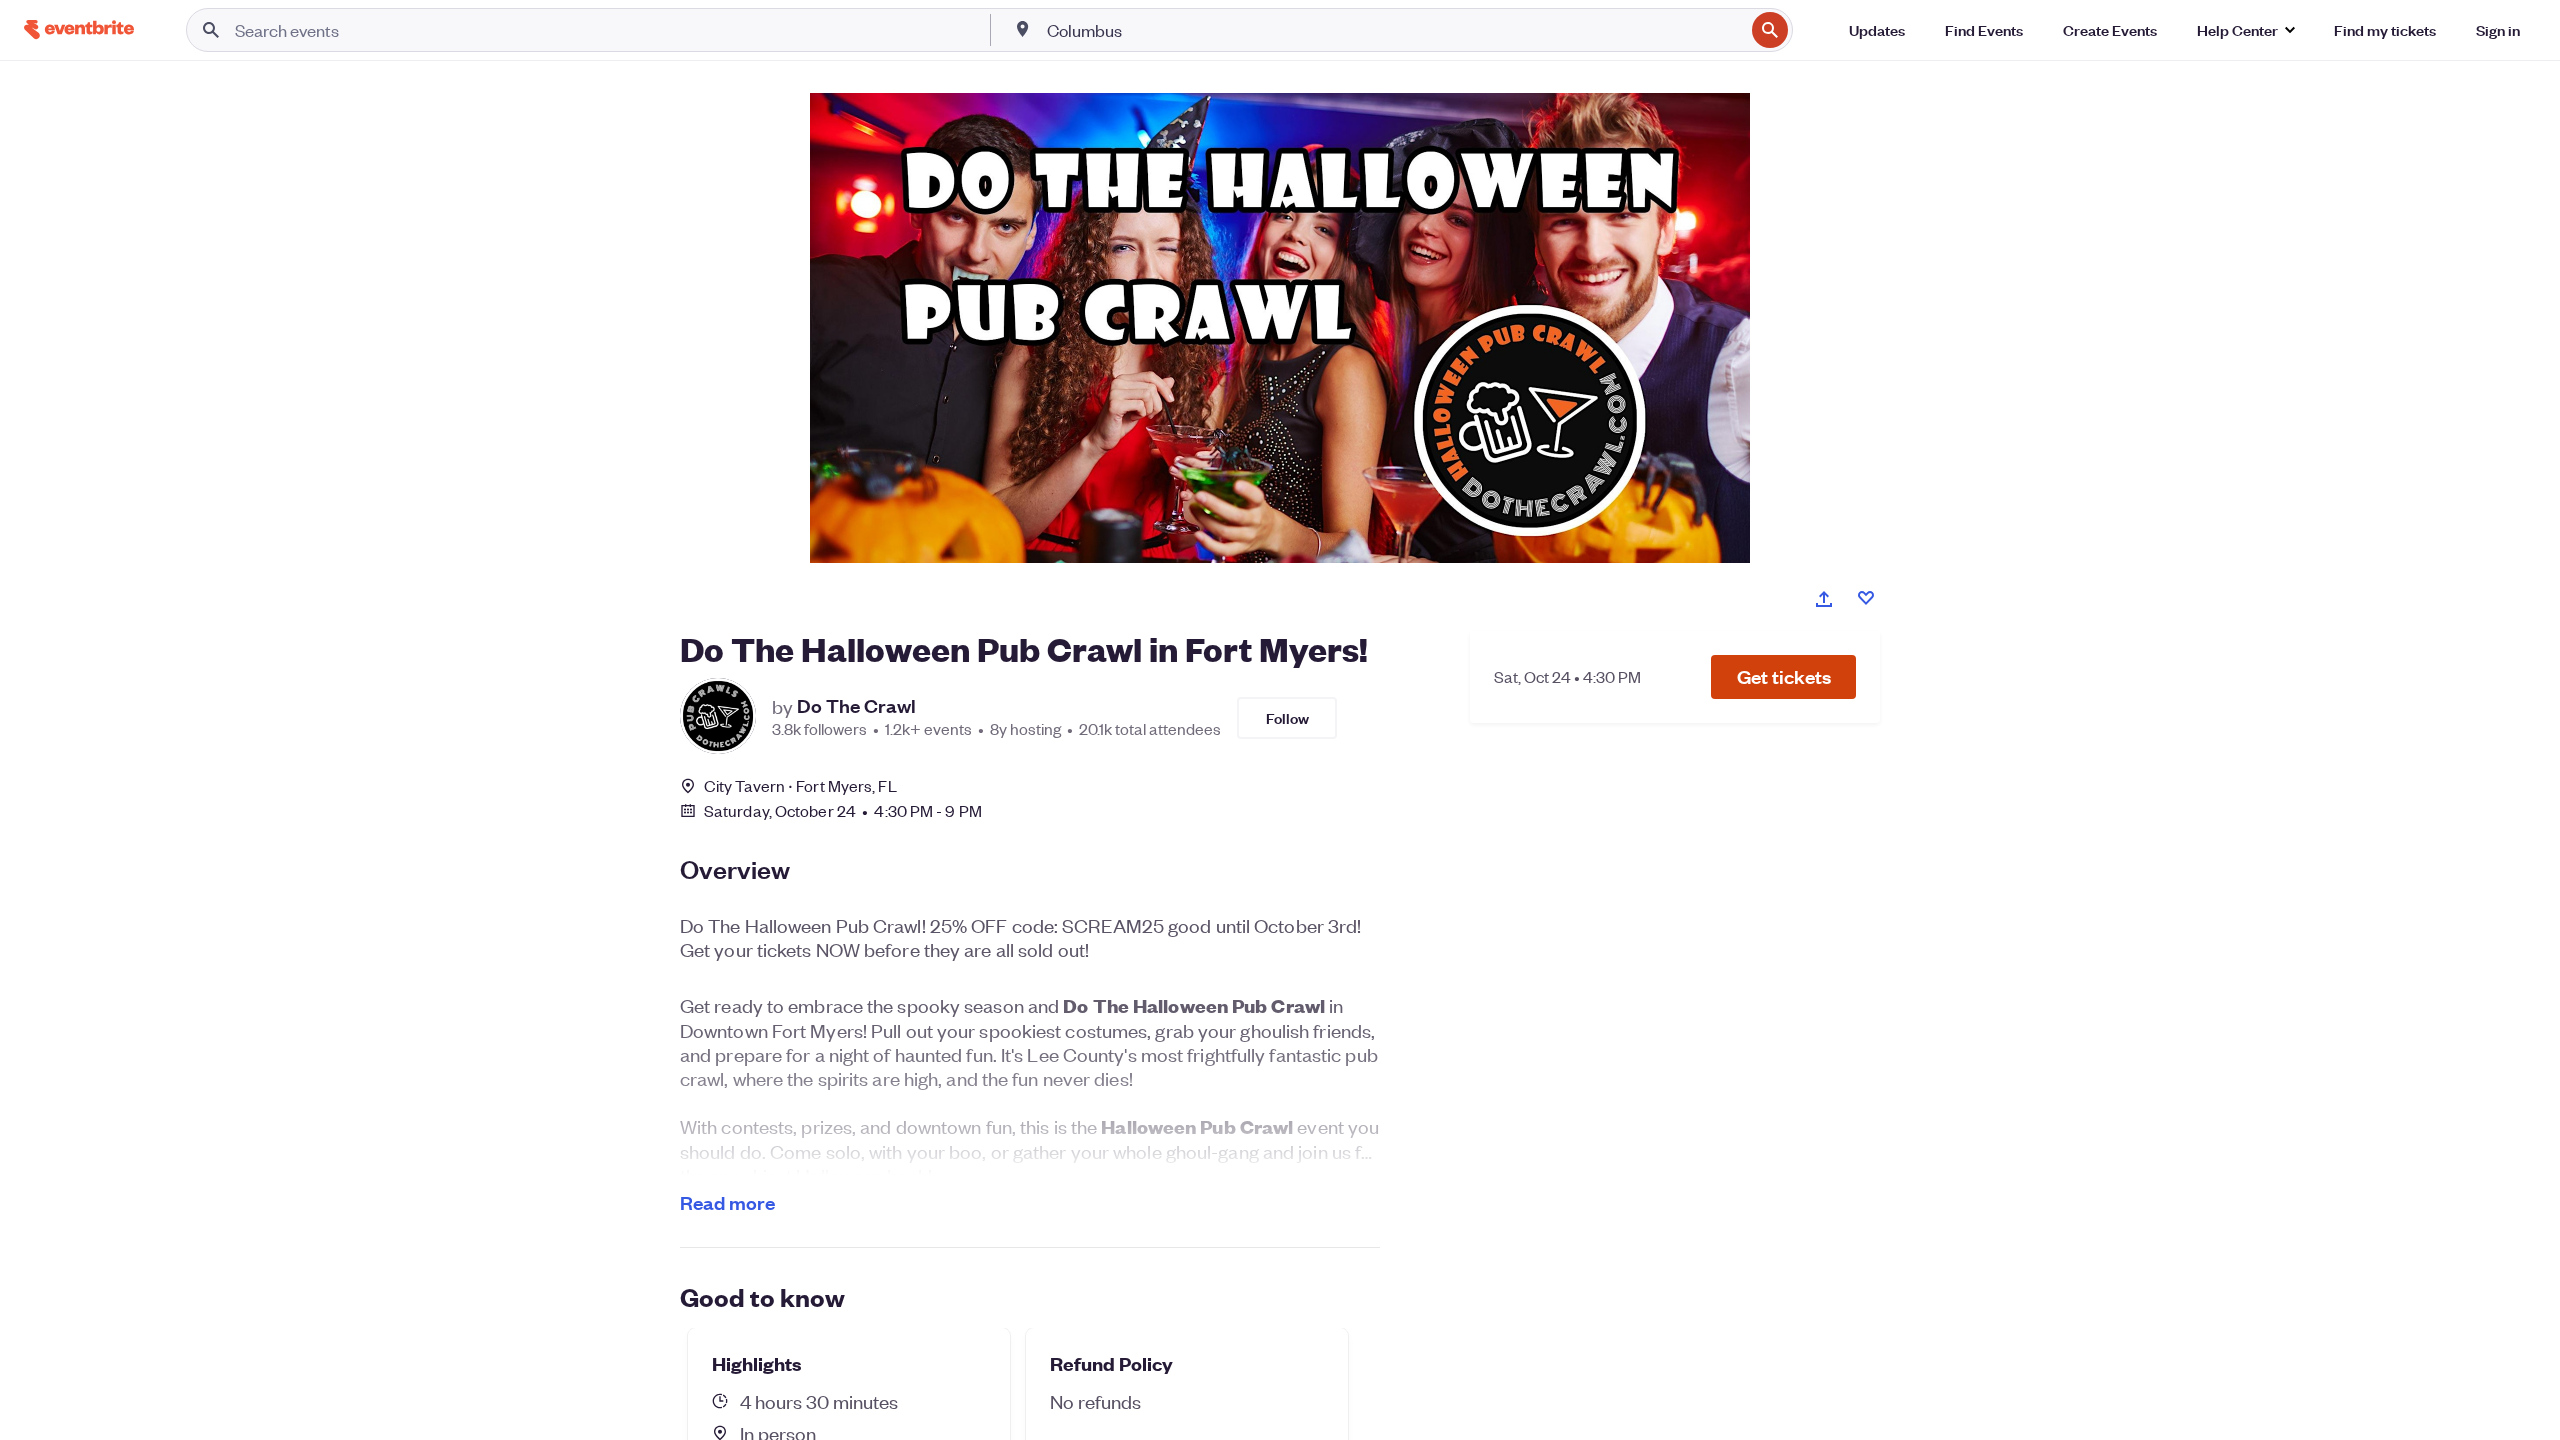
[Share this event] (1824, 599)
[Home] (79, 29)
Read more (727, 1202)
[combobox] (1394, 30)
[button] (1783, 677)
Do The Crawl (856, 706)
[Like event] (1866, 598)
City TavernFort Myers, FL (800, 785)
